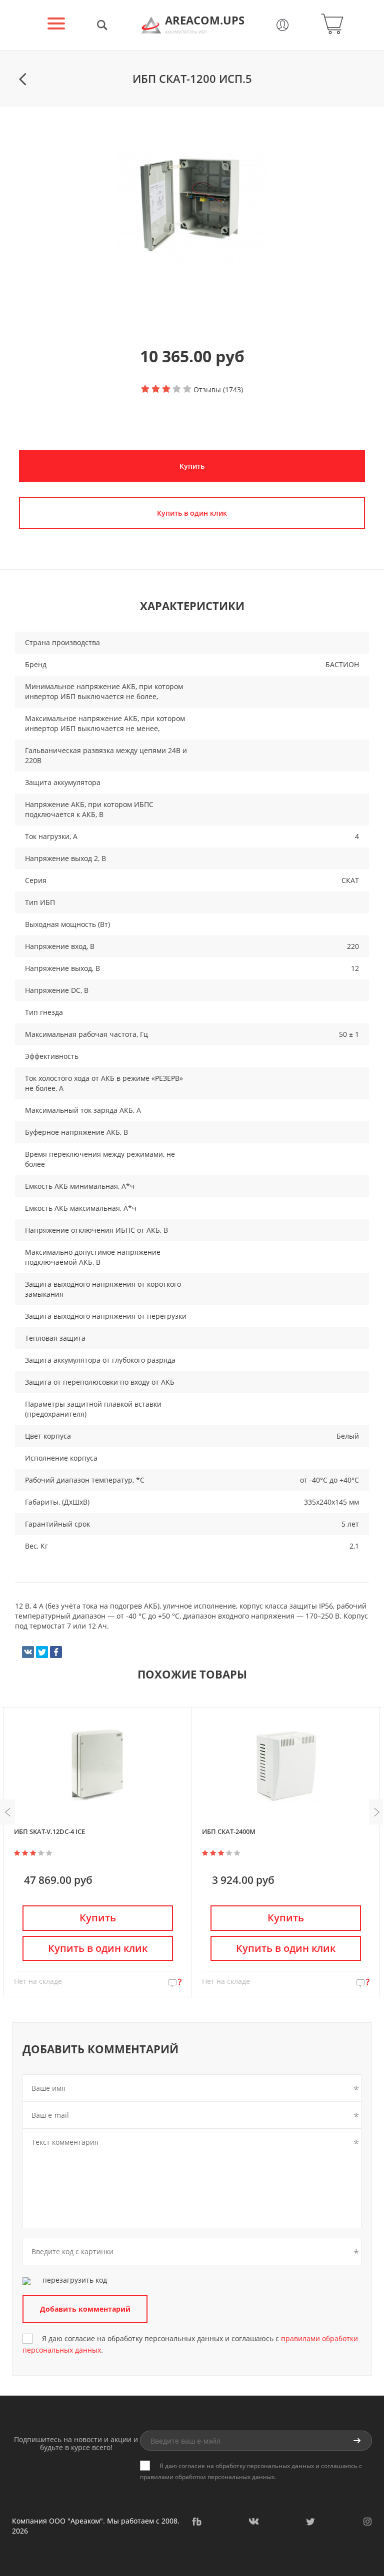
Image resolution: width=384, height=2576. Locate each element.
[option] (192, 205)
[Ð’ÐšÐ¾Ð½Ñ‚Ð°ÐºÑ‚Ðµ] (28, 1652)
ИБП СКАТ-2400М (229, 1831)
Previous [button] (7, 1812)
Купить (192, 466)
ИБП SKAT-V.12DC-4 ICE (49, 1831)
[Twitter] (42, 1652)
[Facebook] (56, 1652)
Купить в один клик (98, 1948)
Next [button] (376, 1812)
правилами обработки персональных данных (207, 2477)
